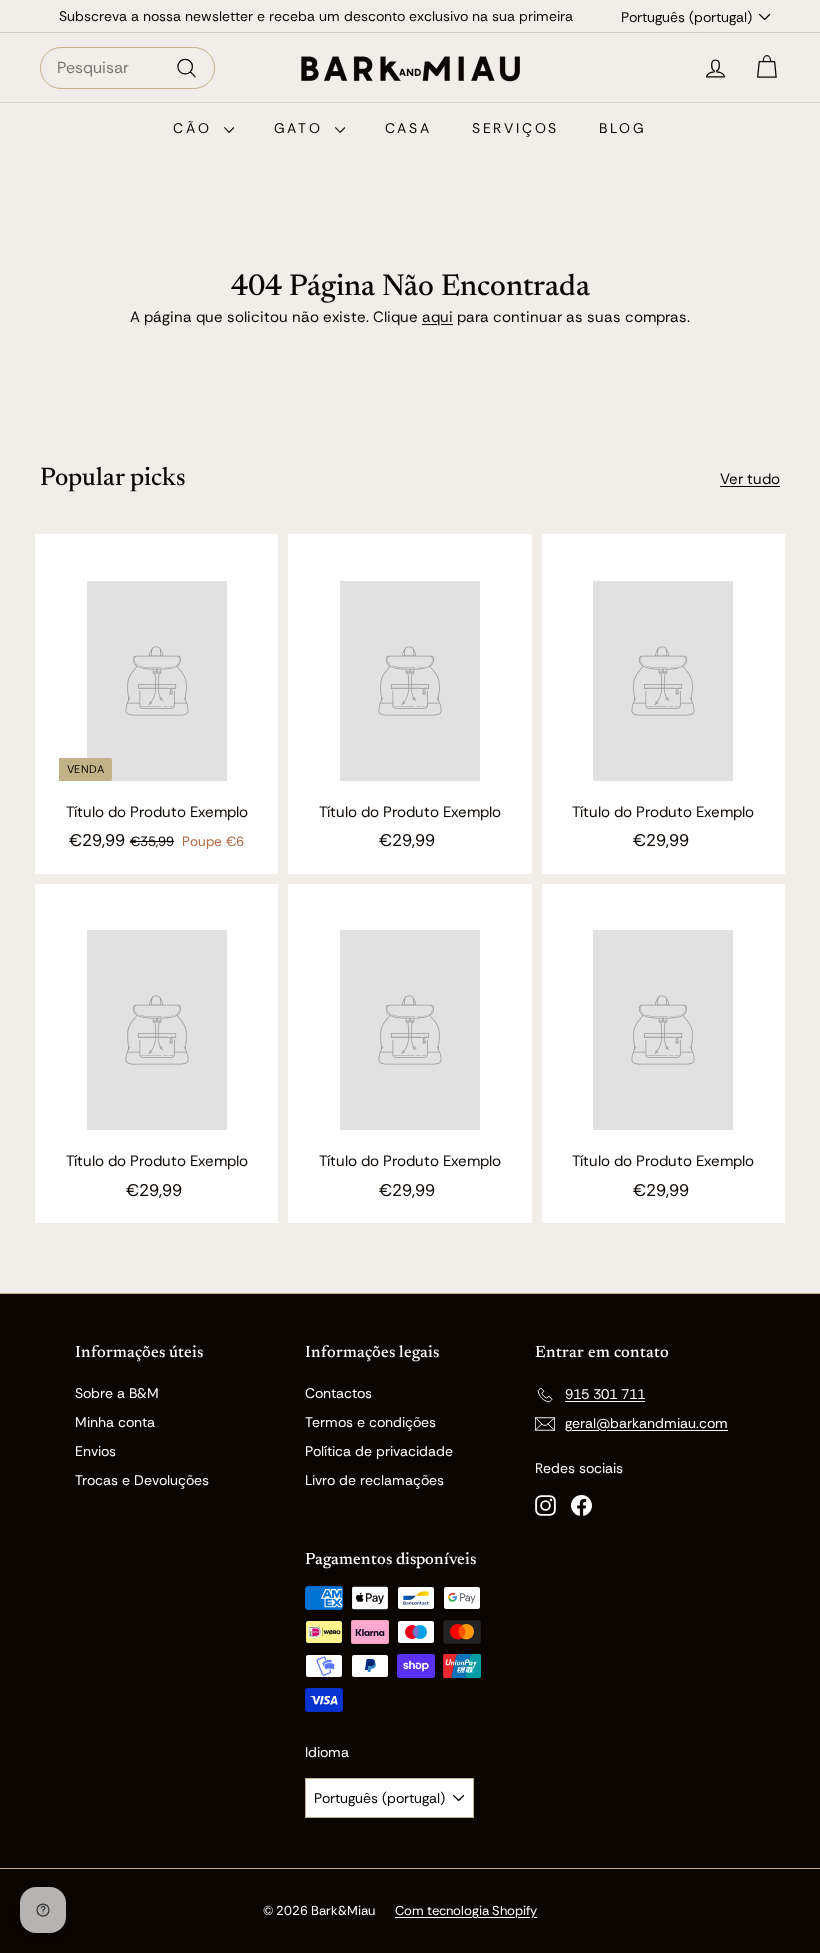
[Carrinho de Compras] (766, 67)
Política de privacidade (379, 1451)
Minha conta (115, 1422)
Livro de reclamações (374, 1480)
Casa (408, 128)
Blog (622, 128)
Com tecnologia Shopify (466, 1910)
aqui (437, 317)
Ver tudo (750, 479)
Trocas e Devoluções (142, 1480)
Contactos (338, 1393)
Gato (302, 128)
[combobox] (127, 68)
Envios (95, 1451)
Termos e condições (370, 1422)
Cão (195, 128)
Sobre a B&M (117, 1393)
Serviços (515, 128)
